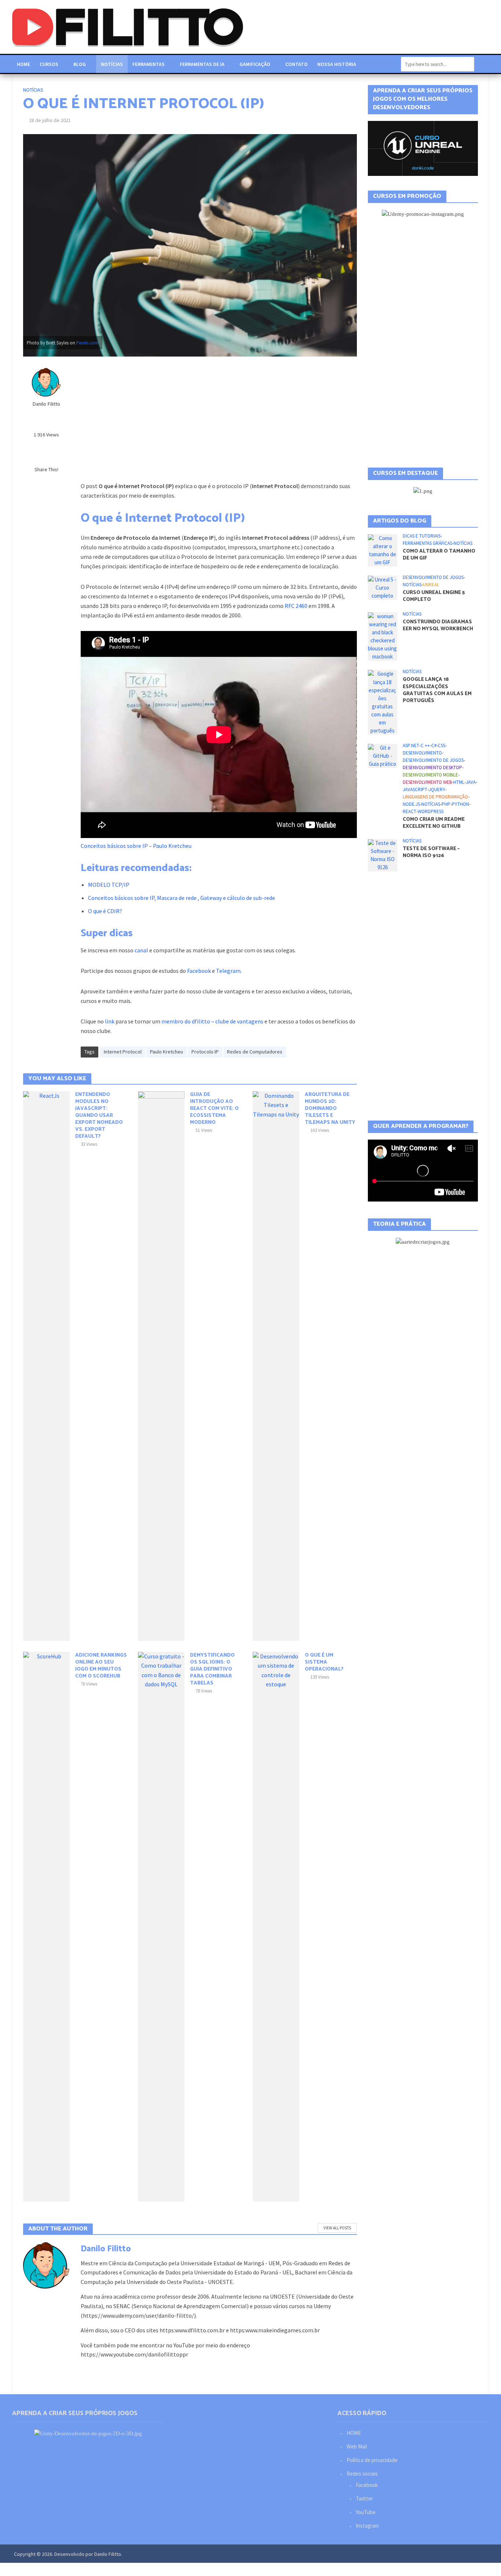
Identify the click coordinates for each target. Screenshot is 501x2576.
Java (471, 819)
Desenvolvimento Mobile (430, 812)
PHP (446, 841)
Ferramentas (149, 64)
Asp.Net (411, 782)
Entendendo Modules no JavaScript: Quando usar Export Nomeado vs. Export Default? (99, 1116)
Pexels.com (87, 343)
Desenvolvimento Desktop (432, 804)
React (409, 848)
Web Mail (357, 2446)
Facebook (199, 971)
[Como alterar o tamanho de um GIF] (383, 586)
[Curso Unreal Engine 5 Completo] (383, 624)
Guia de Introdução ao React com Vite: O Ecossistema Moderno (214, 1109)
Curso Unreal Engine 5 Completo (434, 633)
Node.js (411, 841)
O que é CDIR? (105, 911)
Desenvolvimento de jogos (433, 614)
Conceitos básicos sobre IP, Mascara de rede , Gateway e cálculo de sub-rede (182, 898)
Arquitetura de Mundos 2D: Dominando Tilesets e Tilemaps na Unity (330, 1109)
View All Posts (337, 2228)
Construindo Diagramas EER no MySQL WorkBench (438, 662)
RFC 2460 (296, 606)
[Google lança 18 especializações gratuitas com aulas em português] (383, 738)
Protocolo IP (205, 1052)
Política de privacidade (372, 2460)
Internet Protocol (123, 1052)
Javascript (415, 826)
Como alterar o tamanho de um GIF (439, 591)
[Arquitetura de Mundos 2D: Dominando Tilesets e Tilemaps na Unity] (276, 1365)
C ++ (425, 782)
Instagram (367, 2526)
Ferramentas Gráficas (427, 580)
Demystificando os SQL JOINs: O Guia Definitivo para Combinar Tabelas (212, 1669)
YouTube (366, 2512)
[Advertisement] (219, 419)
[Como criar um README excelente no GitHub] (383, 792)
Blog (80, 64)
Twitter (364, 2499)
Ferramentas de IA (202, 64)
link (110, 1021)
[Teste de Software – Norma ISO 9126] (383, 891)
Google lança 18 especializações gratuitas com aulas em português (437, 727)
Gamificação (255, 64)
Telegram (228, 971)
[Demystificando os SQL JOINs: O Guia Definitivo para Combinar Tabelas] (161, 1926)
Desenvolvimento (422, 790)
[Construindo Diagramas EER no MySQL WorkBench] (383, 673)
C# (434, 782)
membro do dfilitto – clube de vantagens (212, 1021)
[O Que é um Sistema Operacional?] (276, 1926)
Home (23, 64)
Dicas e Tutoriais (422, 573)
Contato (297, 64)
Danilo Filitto (46, 404)
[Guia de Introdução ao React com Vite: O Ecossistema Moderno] (161, 1365)
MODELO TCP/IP (109, 885)
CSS (442, 782)
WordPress (431, 848)
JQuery (437, 826)
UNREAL (431, 621)
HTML (459, 819)
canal (141, 950)
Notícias (112, 64)
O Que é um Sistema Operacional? (324, 1662)
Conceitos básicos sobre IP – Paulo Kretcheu (136, 846)
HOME (354, 2433)
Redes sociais (362, 2474)
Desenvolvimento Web (427, 819)
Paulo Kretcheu (167, 1052)
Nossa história (337, 64)
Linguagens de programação (435, 834)
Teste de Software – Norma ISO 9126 (431, 889)
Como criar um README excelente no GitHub (434, 860)
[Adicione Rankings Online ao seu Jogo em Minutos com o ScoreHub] (46, 1926)
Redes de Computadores (255, 1052)
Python (460, 841)
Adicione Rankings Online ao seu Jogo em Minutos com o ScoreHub (101, 1666)
